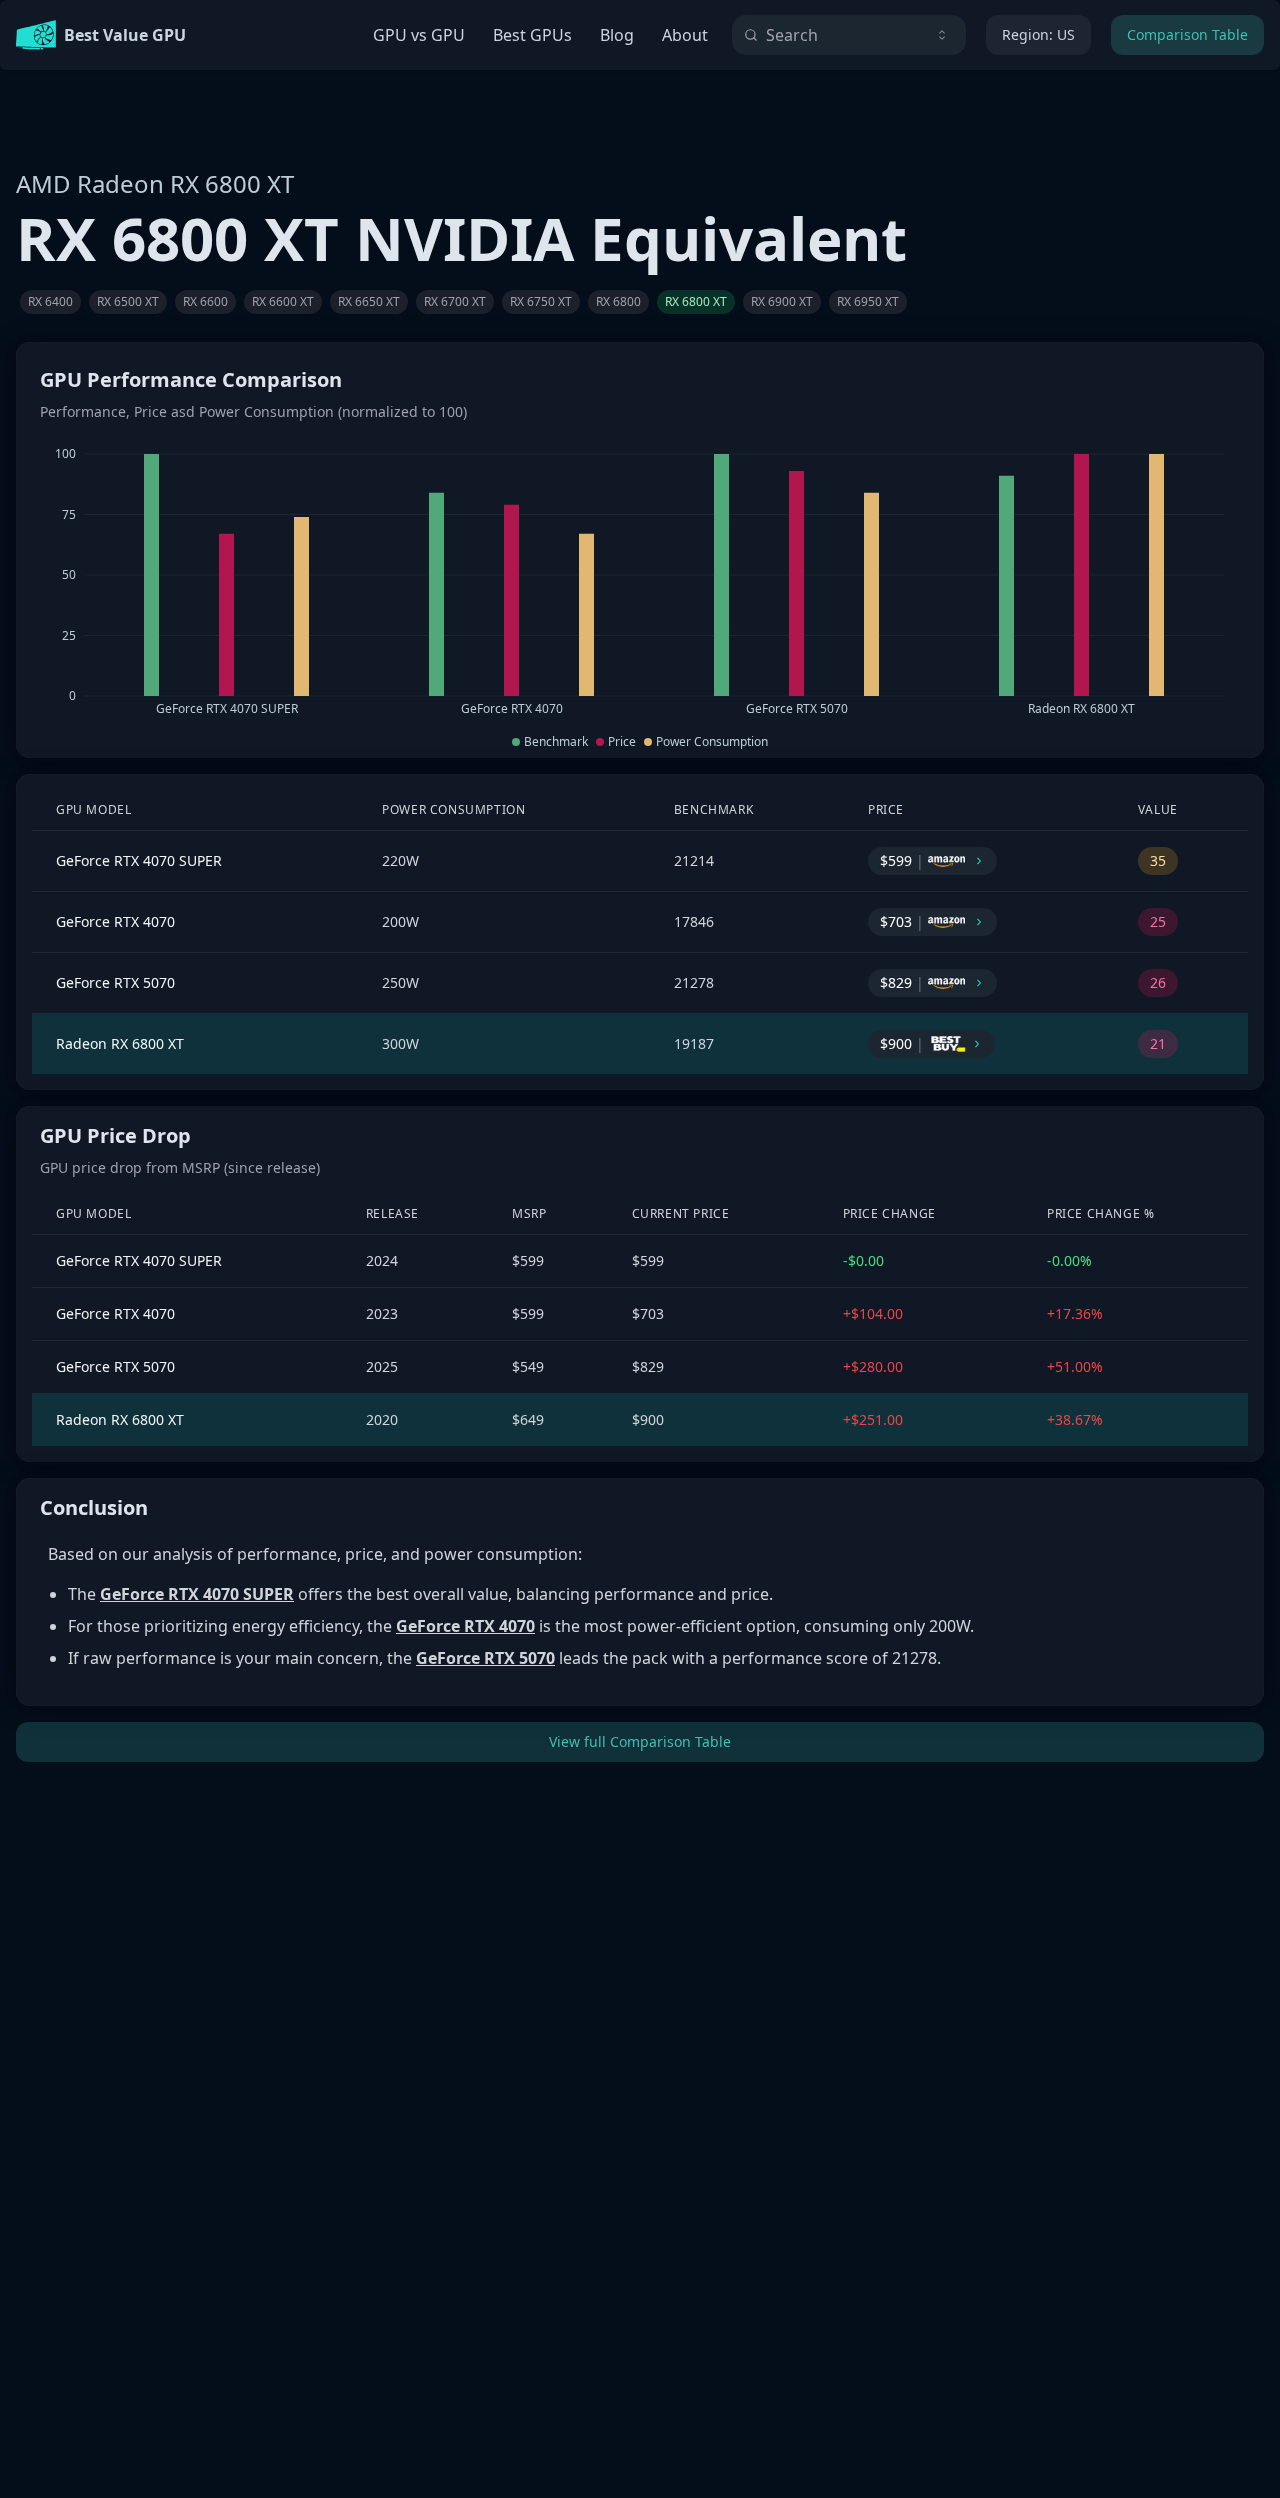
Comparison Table (1187, 34)
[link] (50, 302)
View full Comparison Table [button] (640, 1741)
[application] (640, 582)
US (1038, 34)
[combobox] (849, 35)
